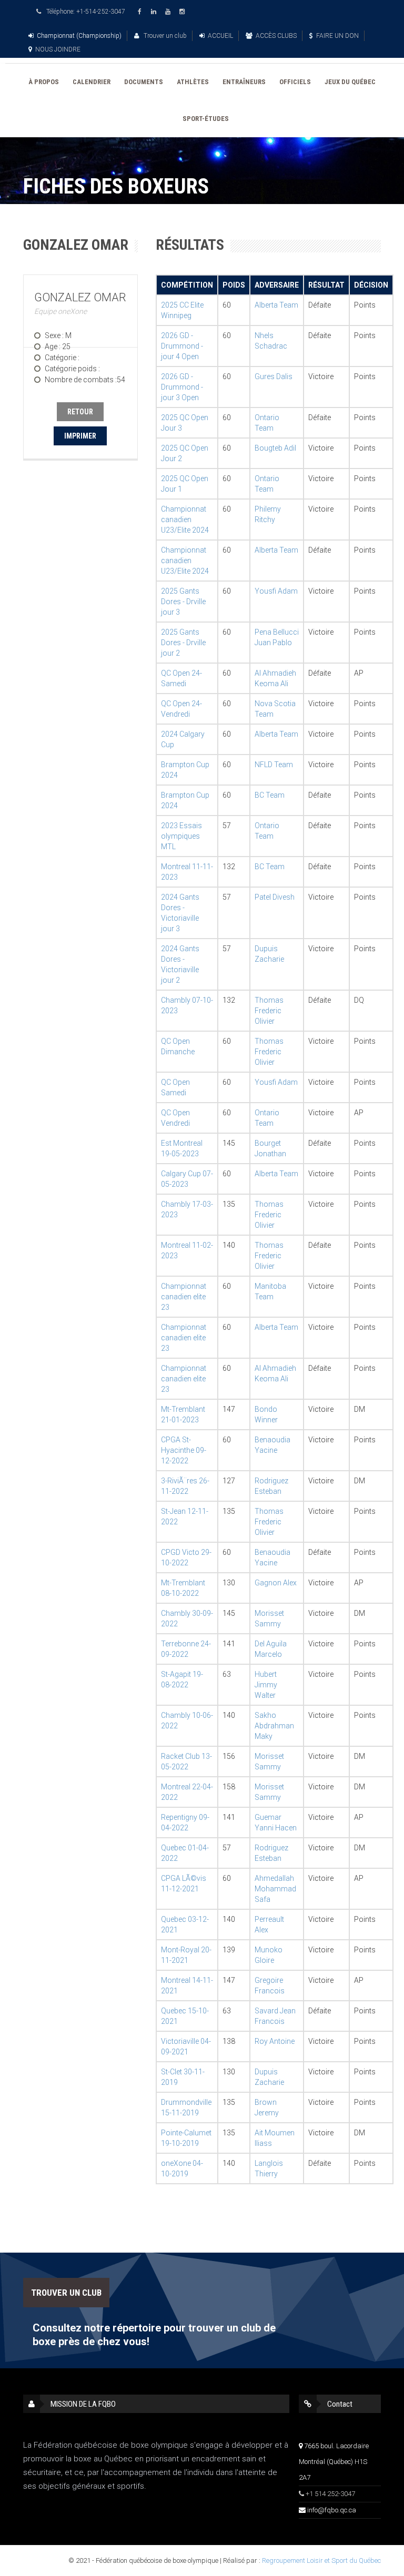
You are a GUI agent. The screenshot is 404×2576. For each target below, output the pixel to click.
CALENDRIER (92, 82)
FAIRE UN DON (337, 36)
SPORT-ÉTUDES (206, 119)
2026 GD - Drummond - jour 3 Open (182, 387)
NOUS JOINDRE (58, 49)
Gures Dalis (274, 376)
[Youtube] (169, 12)
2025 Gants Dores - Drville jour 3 (183, 602)
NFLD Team (274, 765)
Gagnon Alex (276, 1583)
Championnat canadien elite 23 (184, 1297)
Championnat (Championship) (79, 36)
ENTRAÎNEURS (244, 82)
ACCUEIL (220, 36)
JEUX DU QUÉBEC (350, 82)
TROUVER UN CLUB (66, 2293)
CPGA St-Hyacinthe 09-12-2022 (184, 1450)
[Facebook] (141, 12)
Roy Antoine (275, 2041)
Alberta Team (276, 305)
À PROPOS (44, 82)
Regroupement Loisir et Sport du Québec (321, 2560)
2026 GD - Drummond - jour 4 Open (182, 346)
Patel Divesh (275, 897)
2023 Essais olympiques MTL (181, 836)
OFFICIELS (295, 82)
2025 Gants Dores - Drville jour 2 (183, 643)
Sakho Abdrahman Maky (274, 1726)
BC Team (270, 795)
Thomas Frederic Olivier (269, 1011)
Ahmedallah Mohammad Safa (275, 1889)
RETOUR (80, 412)
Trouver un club (164, 36)
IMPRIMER (80, 436)
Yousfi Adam (276, 591)
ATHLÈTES (193, 82)
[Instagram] (184, 12)
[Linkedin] (155, 12)
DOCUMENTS (144, 82)
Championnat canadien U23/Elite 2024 (185, 520)
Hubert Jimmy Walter (266, 1685)
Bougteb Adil (275, 448)
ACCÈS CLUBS (276, 36)
